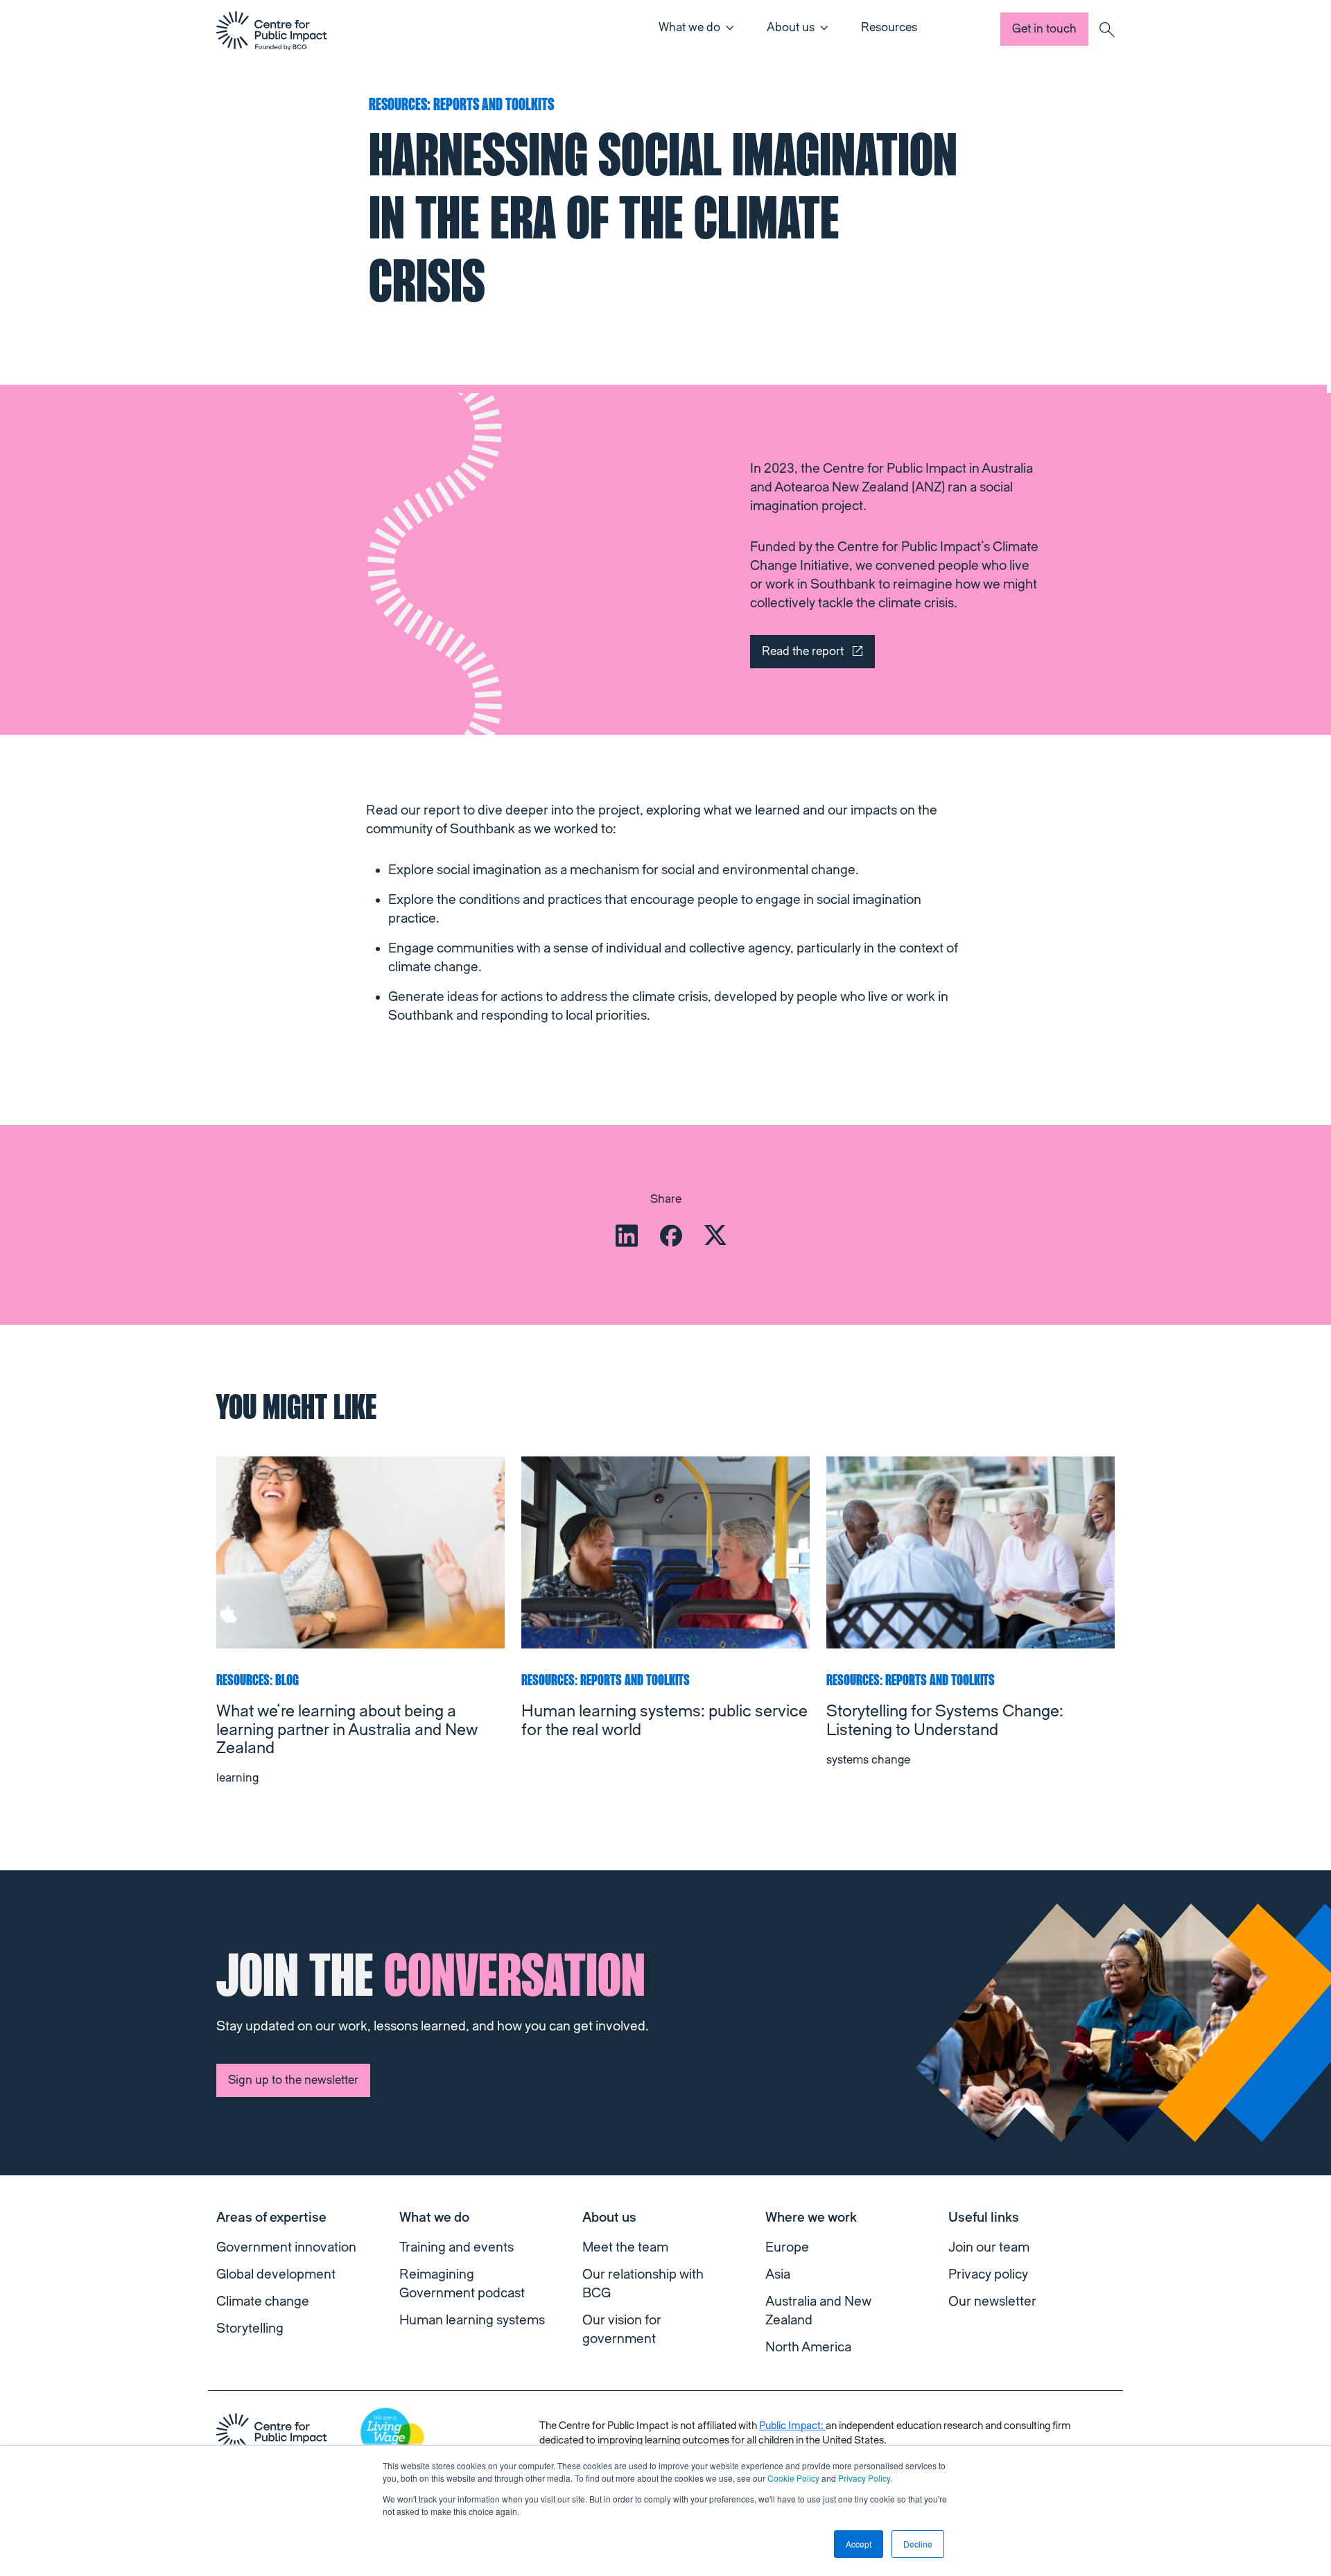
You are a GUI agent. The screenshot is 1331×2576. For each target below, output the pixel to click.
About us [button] (791, 27)
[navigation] (272, 31)
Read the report (803, 651)
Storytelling (250, 2329)
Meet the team (625, 2247)
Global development (276, 2274)
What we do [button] (689, 27)
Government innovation (286, 2247)
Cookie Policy (793, 2478)
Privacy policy (988, 2274)
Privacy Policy (864, 2478)
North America (808, 2347)
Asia (778, 2274)
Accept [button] (859, 2544)
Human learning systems (472, 2320)
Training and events (456, 2247)
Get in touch (1044, 29)
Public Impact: (792, 2426)
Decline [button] (918, 2544)
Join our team (989, 2247)
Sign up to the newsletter (293, 2080)
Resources (889, 27)
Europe (787, 2247)
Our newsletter (992, 2301)
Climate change (263, 2301)
